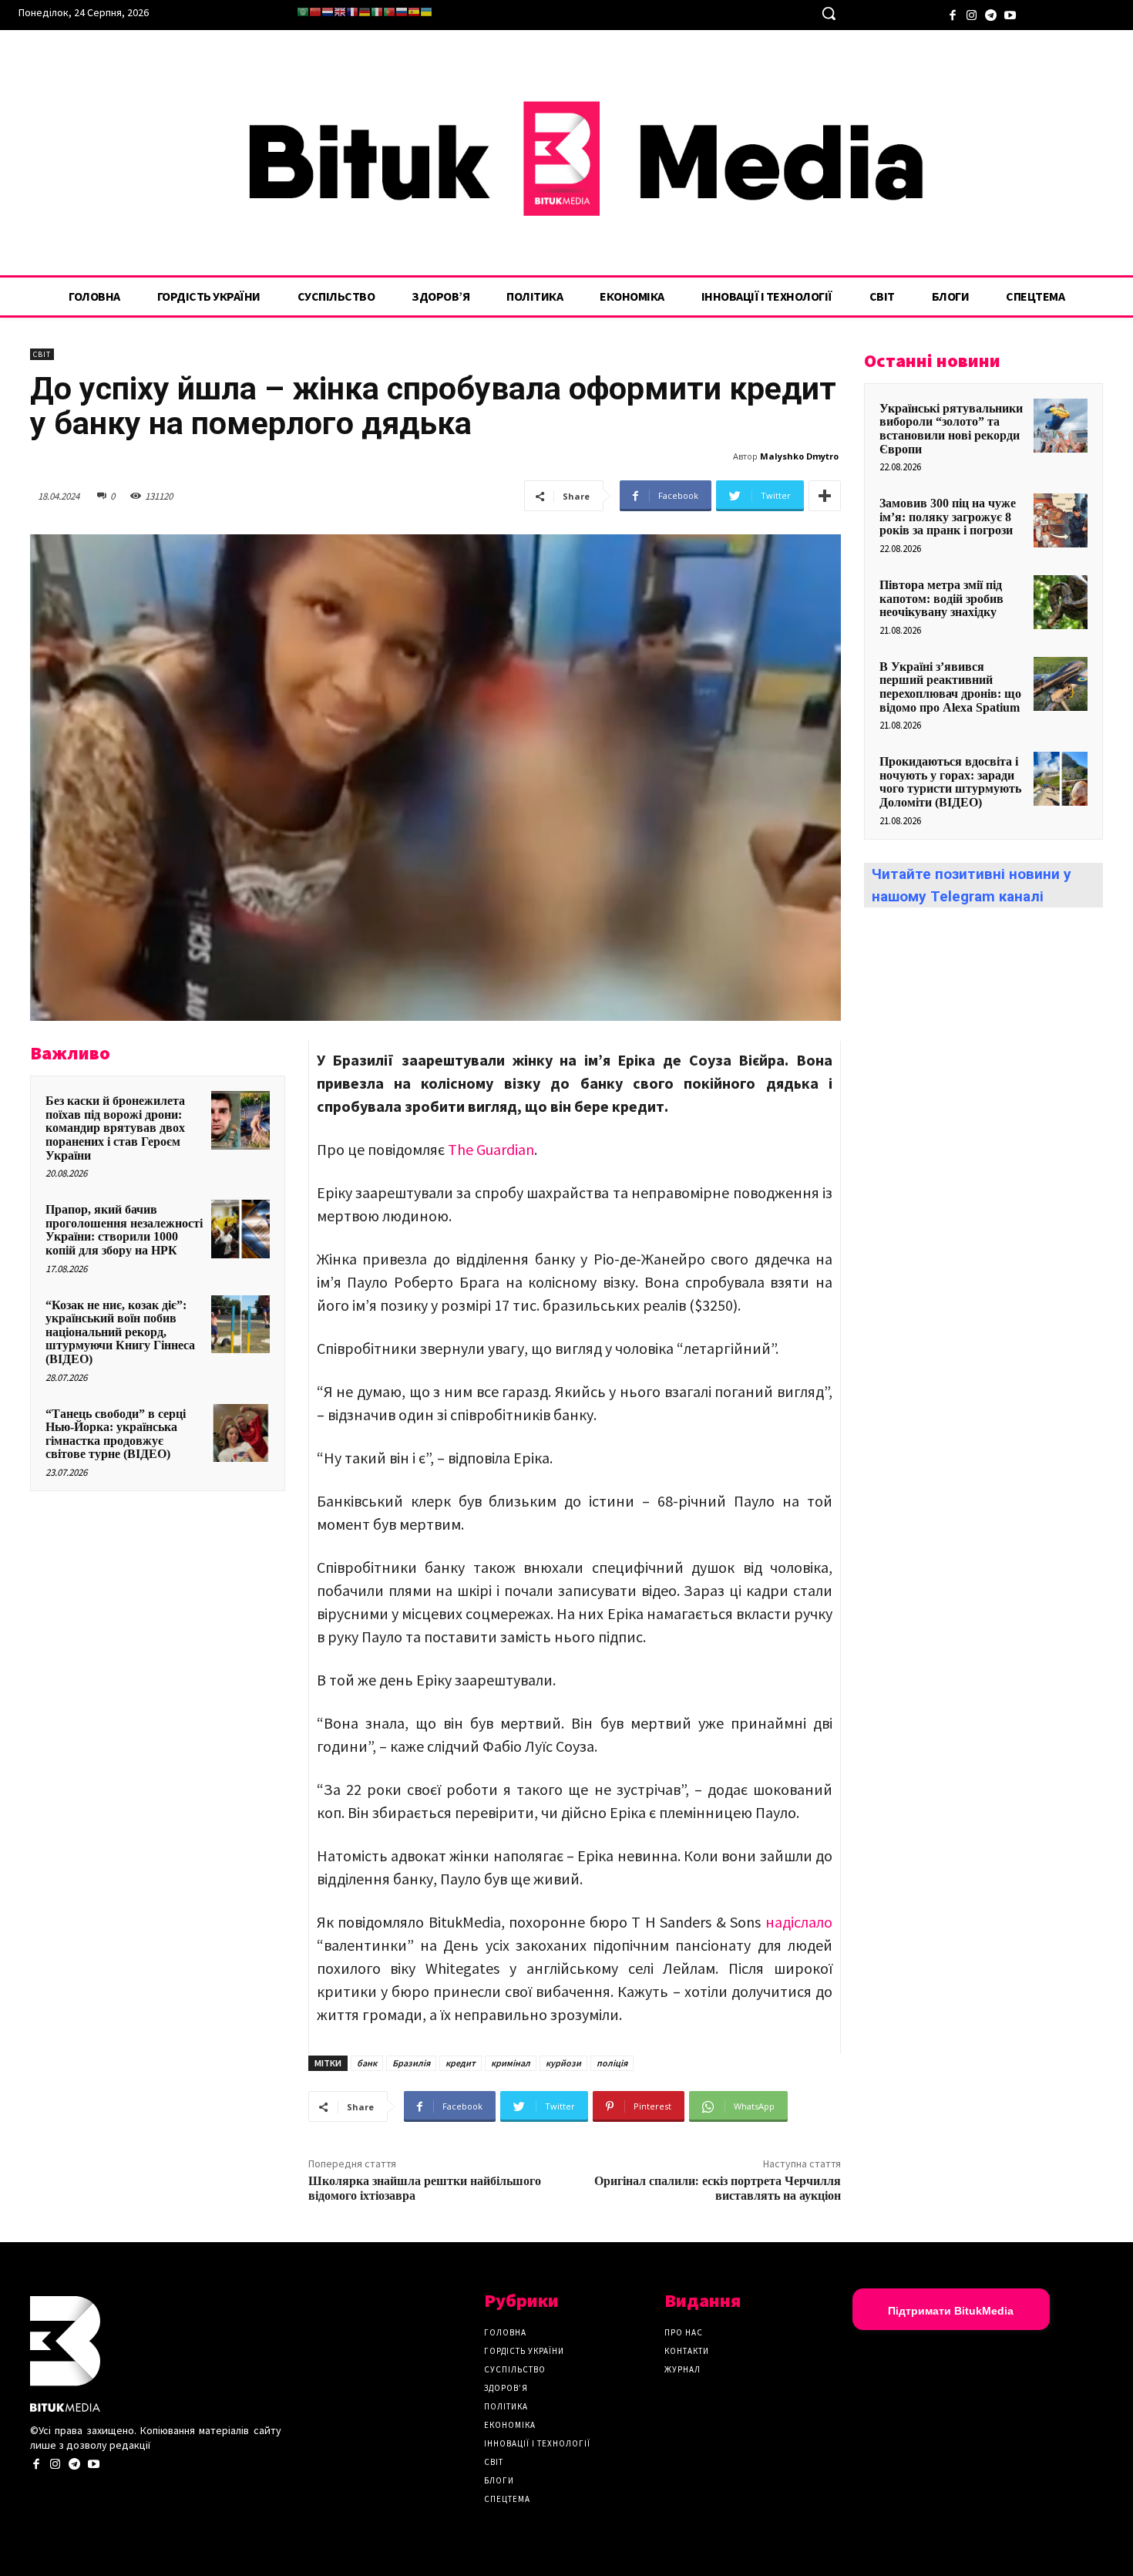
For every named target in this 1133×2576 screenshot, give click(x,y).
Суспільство (515, 2369)
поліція (612, 2063)
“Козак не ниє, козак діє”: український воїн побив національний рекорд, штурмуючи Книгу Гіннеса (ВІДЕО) (120, 1332)
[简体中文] (315, 12)
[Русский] (402, 12)
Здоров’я (506, 2388)
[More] (825, 496)
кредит (461, 2063)
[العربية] (303, 12)
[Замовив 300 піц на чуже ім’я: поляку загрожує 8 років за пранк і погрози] (1061, 520)
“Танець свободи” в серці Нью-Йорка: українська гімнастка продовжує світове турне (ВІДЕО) (116, 1434)
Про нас (684, 2332)
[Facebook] (952, 13)
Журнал (682, 2369)
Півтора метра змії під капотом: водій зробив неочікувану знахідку (941, 598)
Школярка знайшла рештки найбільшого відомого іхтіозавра (425, 2189)
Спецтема (507, 2499)
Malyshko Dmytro (799, 456)
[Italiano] (377, 12)
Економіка (510, 2425)
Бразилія (411, 2063)
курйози (563, 2063)
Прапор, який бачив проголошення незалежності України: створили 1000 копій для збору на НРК (124, 1230)
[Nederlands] (328, 12)
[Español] (414, 12)
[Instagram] (972, 13)
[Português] (389, 12)
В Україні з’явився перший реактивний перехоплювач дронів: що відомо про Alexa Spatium (950, 687)
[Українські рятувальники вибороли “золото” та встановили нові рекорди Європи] (1061, 426)
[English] (340, 12)
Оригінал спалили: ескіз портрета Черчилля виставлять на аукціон (718, 2189)
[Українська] (426, 12)
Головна (505, 2332)
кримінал (511, 2063)
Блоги (499, 2480)
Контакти (687, 2351)
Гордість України (524, 2351)
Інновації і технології (537, 2443)
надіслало (799, 1922)
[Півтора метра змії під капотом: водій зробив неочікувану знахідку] (1061, 602)
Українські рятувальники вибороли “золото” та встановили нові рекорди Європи (951, 429)
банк (367, 2063)
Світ (42, 354)
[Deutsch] (365, 12)
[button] (829, 13)
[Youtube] (1010, 13)
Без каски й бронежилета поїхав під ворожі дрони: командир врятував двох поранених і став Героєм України (115, 1128)
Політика (506, 2406)
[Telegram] (991, 13)
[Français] (352, 12)
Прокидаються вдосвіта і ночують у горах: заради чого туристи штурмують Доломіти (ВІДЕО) (950, 782)
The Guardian (491, 1149)
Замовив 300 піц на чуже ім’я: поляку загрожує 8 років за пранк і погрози (948, 517)
